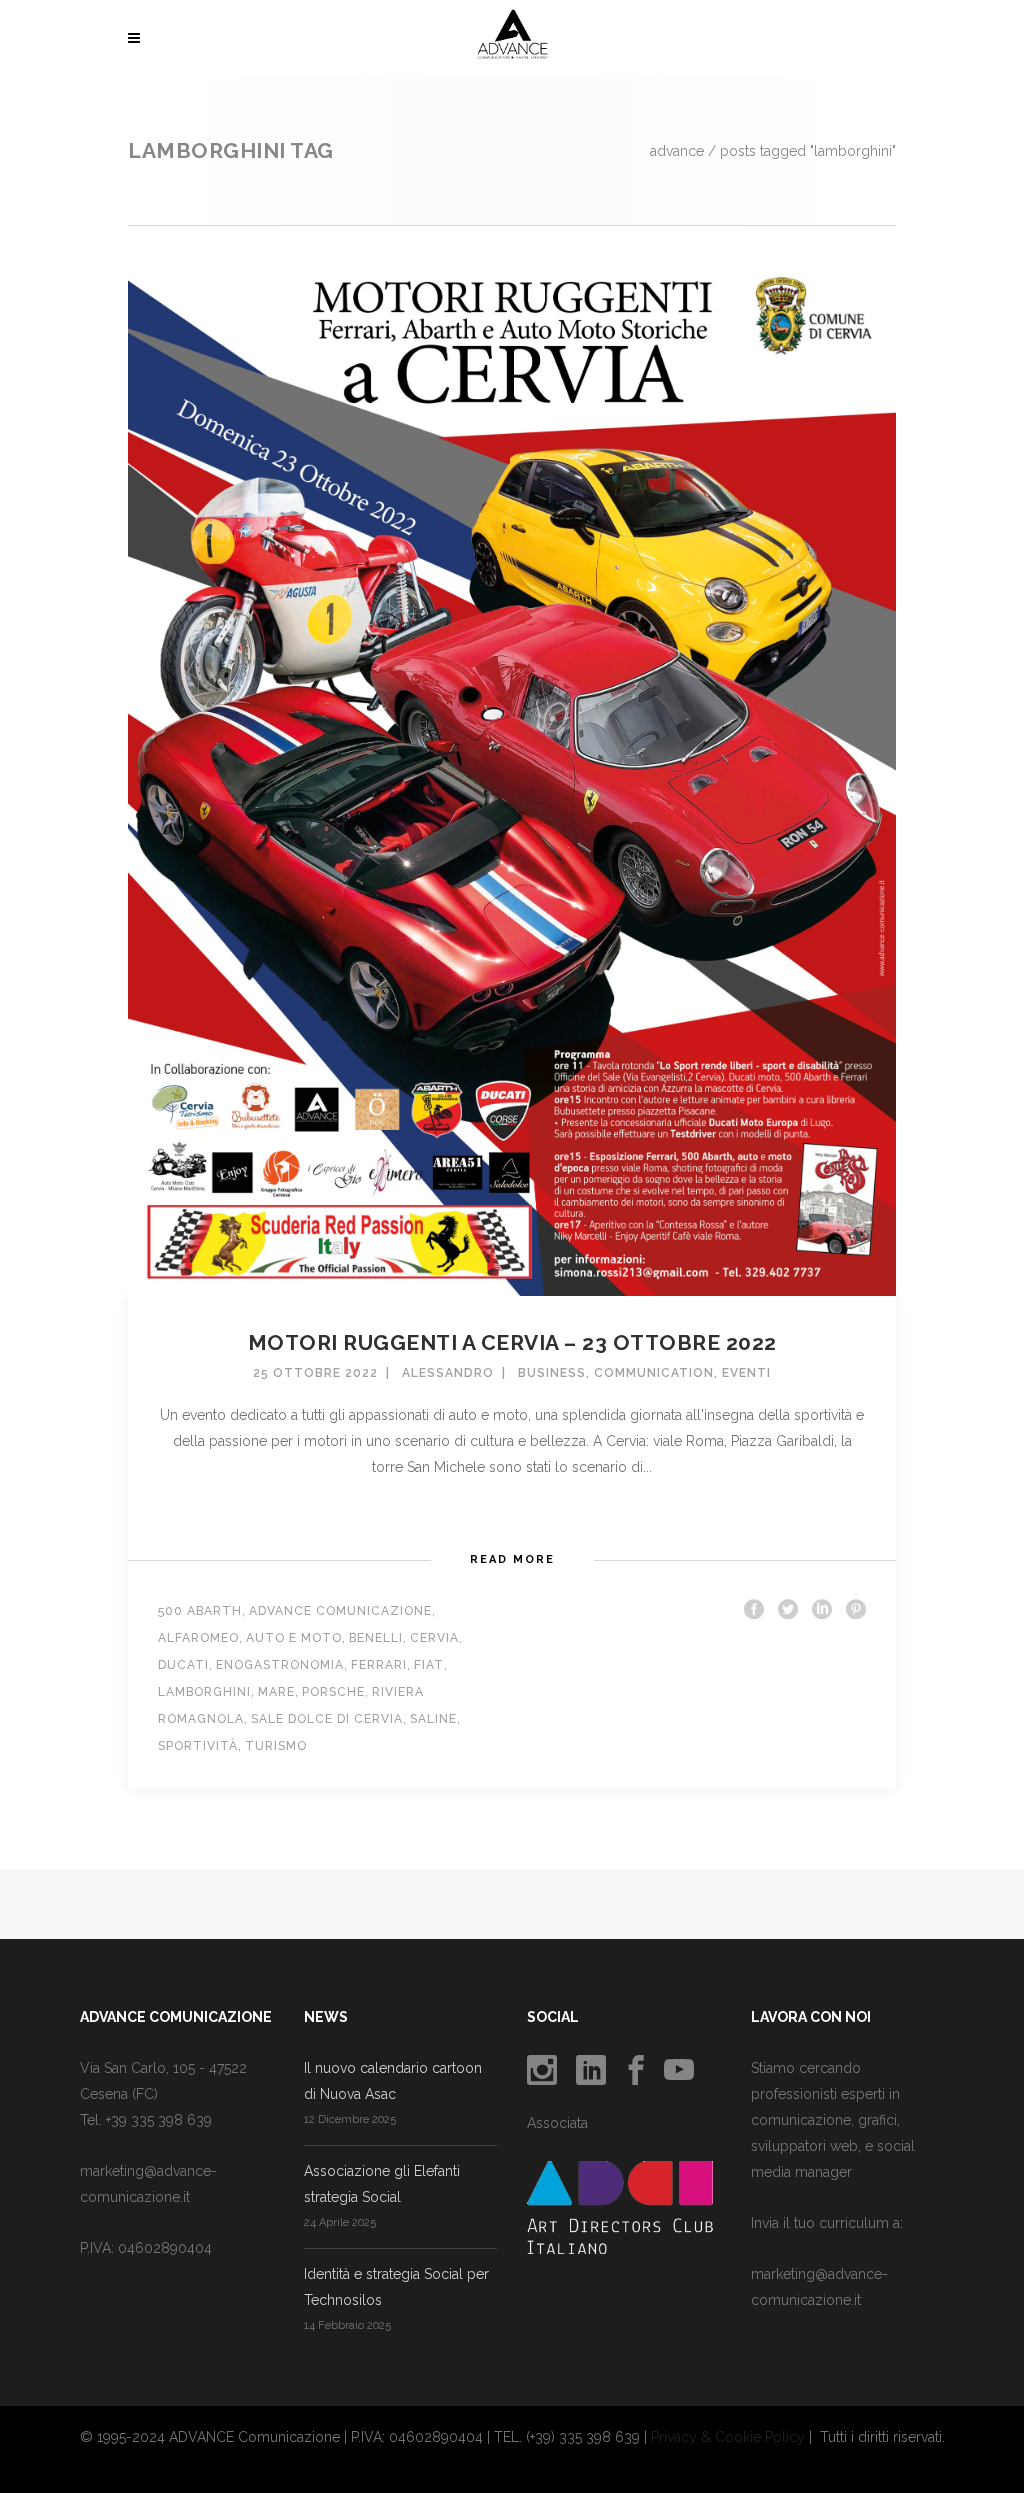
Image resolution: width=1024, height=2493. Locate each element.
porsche (333, 1692)
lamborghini (204, 1692)
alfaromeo (198, 1638)
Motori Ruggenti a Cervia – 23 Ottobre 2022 (512, 1342)
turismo (276, 1746)
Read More (512, 1559)
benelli (376, 1638)
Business (552, 1373)
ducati (183, 1665)
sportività (198, 1746)
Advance (677, 151)
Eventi (746, 1373)
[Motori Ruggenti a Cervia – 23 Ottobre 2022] (512, 774)
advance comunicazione (340, 1611)
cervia (434, 1638)
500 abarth (200, 1611)
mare (276, 1692)
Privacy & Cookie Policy (728, 2437)
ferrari (379, 1665)
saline (433, 1719)
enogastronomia (280, 1665)
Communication (654, 1373)
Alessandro (448, 1373)
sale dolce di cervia (327, 1719)
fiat (429, 1665)
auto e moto (294, 1638)
